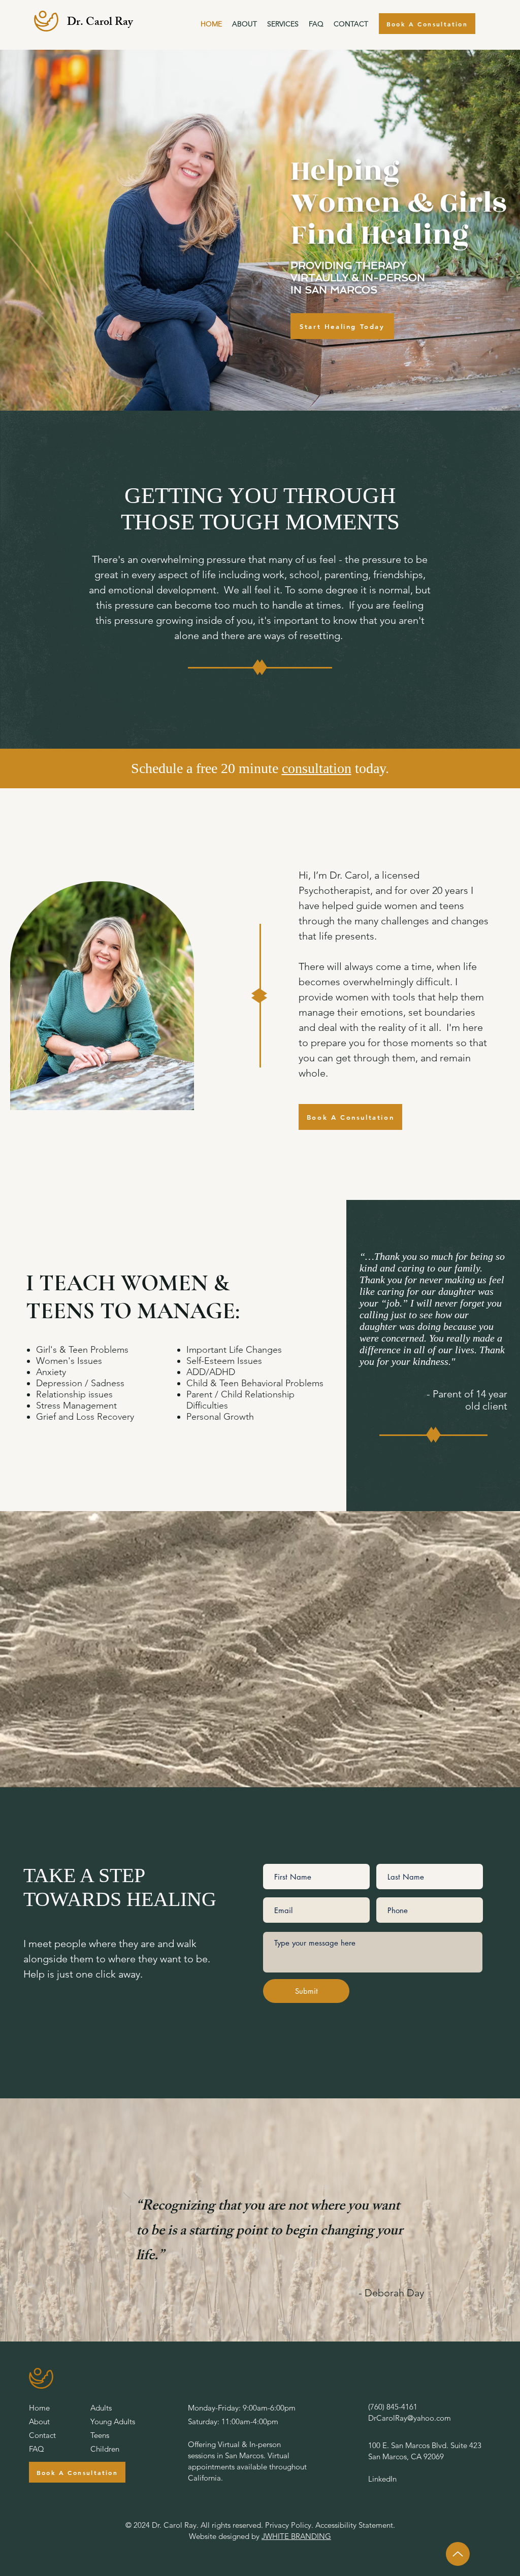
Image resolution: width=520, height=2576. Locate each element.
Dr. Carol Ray (100, 23)
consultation (317, 768)
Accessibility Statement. (355, 2525)
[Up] (458, 2554)
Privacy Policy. (289, 2525)
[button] (283, 24)
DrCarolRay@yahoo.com (410, 2418)
